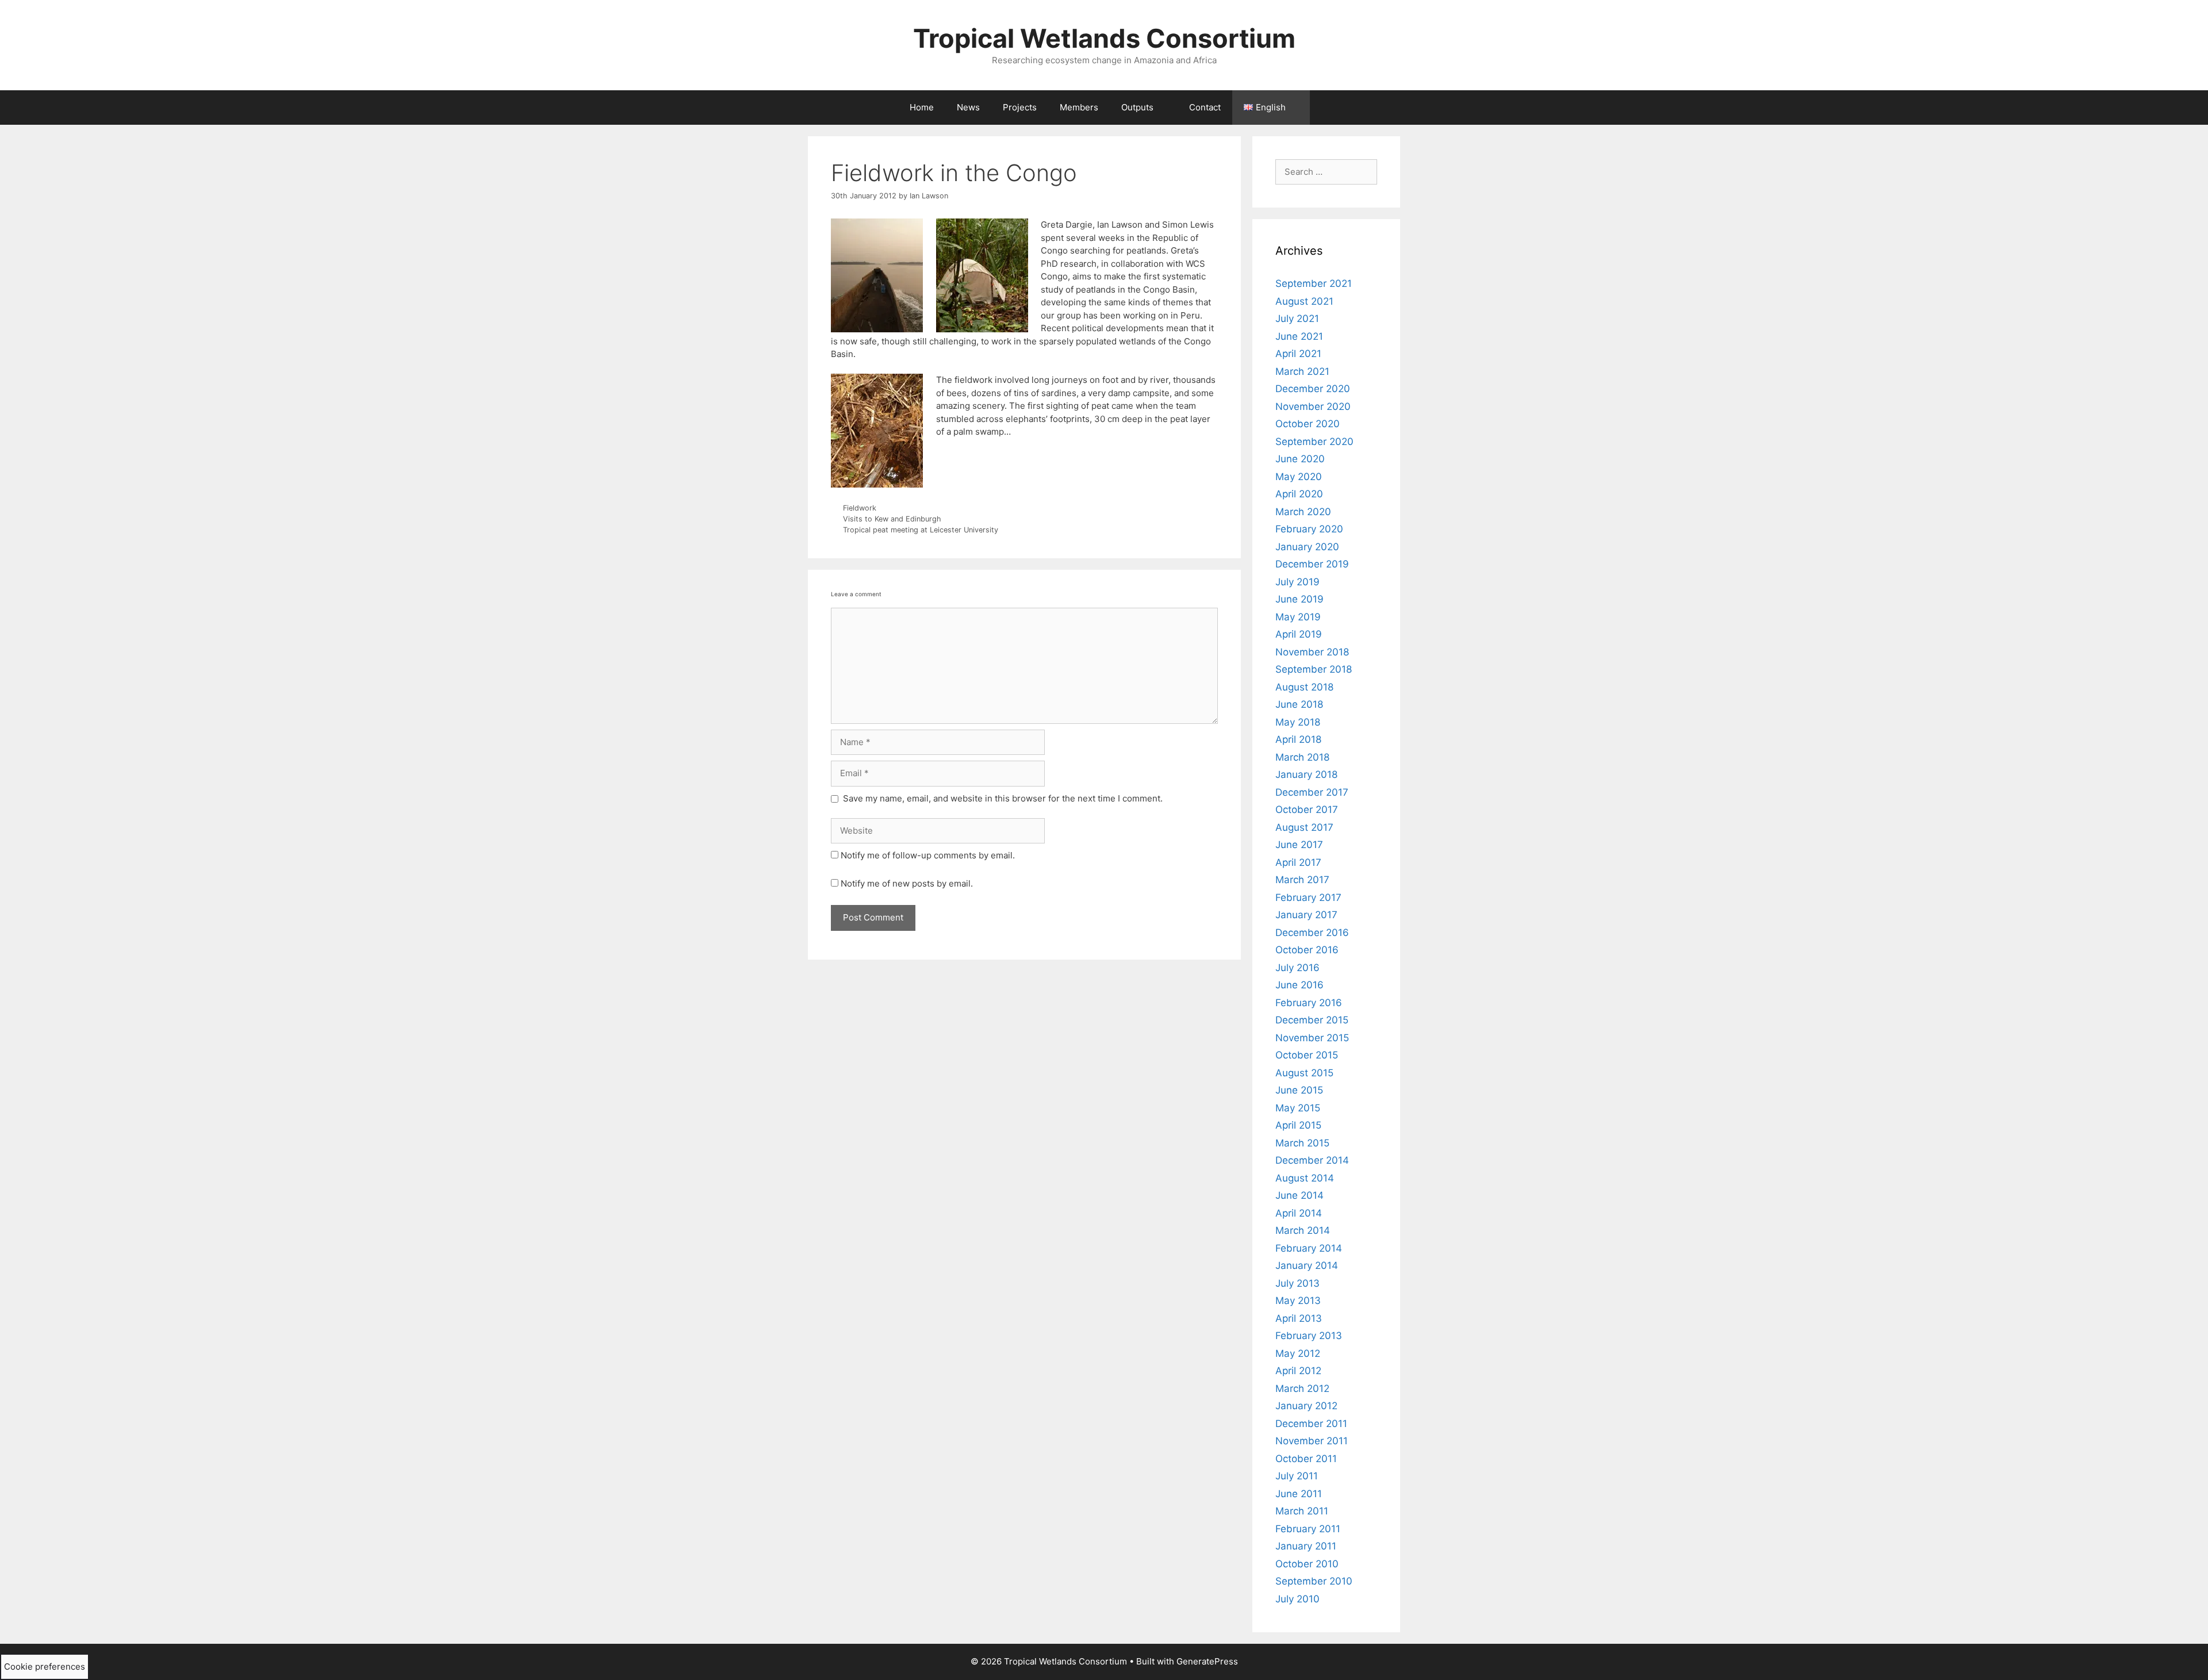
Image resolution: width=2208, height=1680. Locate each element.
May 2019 (1298, 617)
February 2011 (1308, 1529)
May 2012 (1298, 1353)
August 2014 (1305, 1178)
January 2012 (1306, 1406)
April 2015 (1298, 1125)
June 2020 (1300, 459)
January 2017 (1306, 915)
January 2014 (1307, 1265)
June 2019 (1299, 599)
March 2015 (1302, 1143)
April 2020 (1299, 494)
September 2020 (1314, 442)
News (968, 107)
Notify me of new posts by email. (907, 883)
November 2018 (1312, 652)
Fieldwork (860, 508)
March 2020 (1303, 512)
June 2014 (1299, 1195)
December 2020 (1313, 389)
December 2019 (1312, 564)
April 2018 (1298, 739)
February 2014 (1309, 1248)
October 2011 (1306, 1459)
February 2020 (1309, 529)
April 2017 (1298, 862)
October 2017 (1307, 810)
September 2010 (1314, 1581)
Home (922, 107)
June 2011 (1299, 1494)
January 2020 (1307, 547)
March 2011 (1302, 1511)
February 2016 (1309, 1003)
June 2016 (1299, 985)
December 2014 (1312, 1160)
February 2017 (1308, 897)
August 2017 (1304, 827)
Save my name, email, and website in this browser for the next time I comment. (1003, 798)
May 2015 (1298, 1108)
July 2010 (1297, 1599)
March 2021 (1302, 371)
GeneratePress (1207, 1661)
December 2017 (1312, 792)
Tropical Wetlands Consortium (1104, 38)
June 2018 (1299, 704)
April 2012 (1298, 1371)
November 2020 (1313, 406)
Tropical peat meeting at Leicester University (921, 530)
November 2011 (1312, 1441)
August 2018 (1304, 687)
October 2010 (1307, 1564)
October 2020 (1308, 424)
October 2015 (1307, 1055)
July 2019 (1297, 582)
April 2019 (1299, 634)
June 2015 (1299, 1090)
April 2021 (1298, 354)
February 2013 (1309, 1336)
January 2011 (1306, 1546)
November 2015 (1312, 1038)
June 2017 (1299, 845)
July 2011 (1297, 1476)
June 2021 (1299, 336)
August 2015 (1304, 1073)
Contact (1205, 107)
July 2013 (1297, 1283)
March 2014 (1303, 1230)
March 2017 (1302, 880)
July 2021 (1297, 319)
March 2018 (1302, 757)
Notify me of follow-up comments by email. (928, 855)
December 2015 (1312, 1020)
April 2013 (1299, 1318)
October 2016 (1307, 950)
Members (1079, 107)
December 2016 (1312, 933)
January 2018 (1306, 774)
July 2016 (1297, 968)
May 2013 (1298, 1301)
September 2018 (1314, 669)
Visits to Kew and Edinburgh (892, 519)
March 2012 (1302, 1389)
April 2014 (1299, 1213)
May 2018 (1298, 722)
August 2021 (1304, 301)
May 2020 (1299, 477)
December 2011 (1311, 1424)
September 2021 (1314, 283)
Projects (1020, 107)
